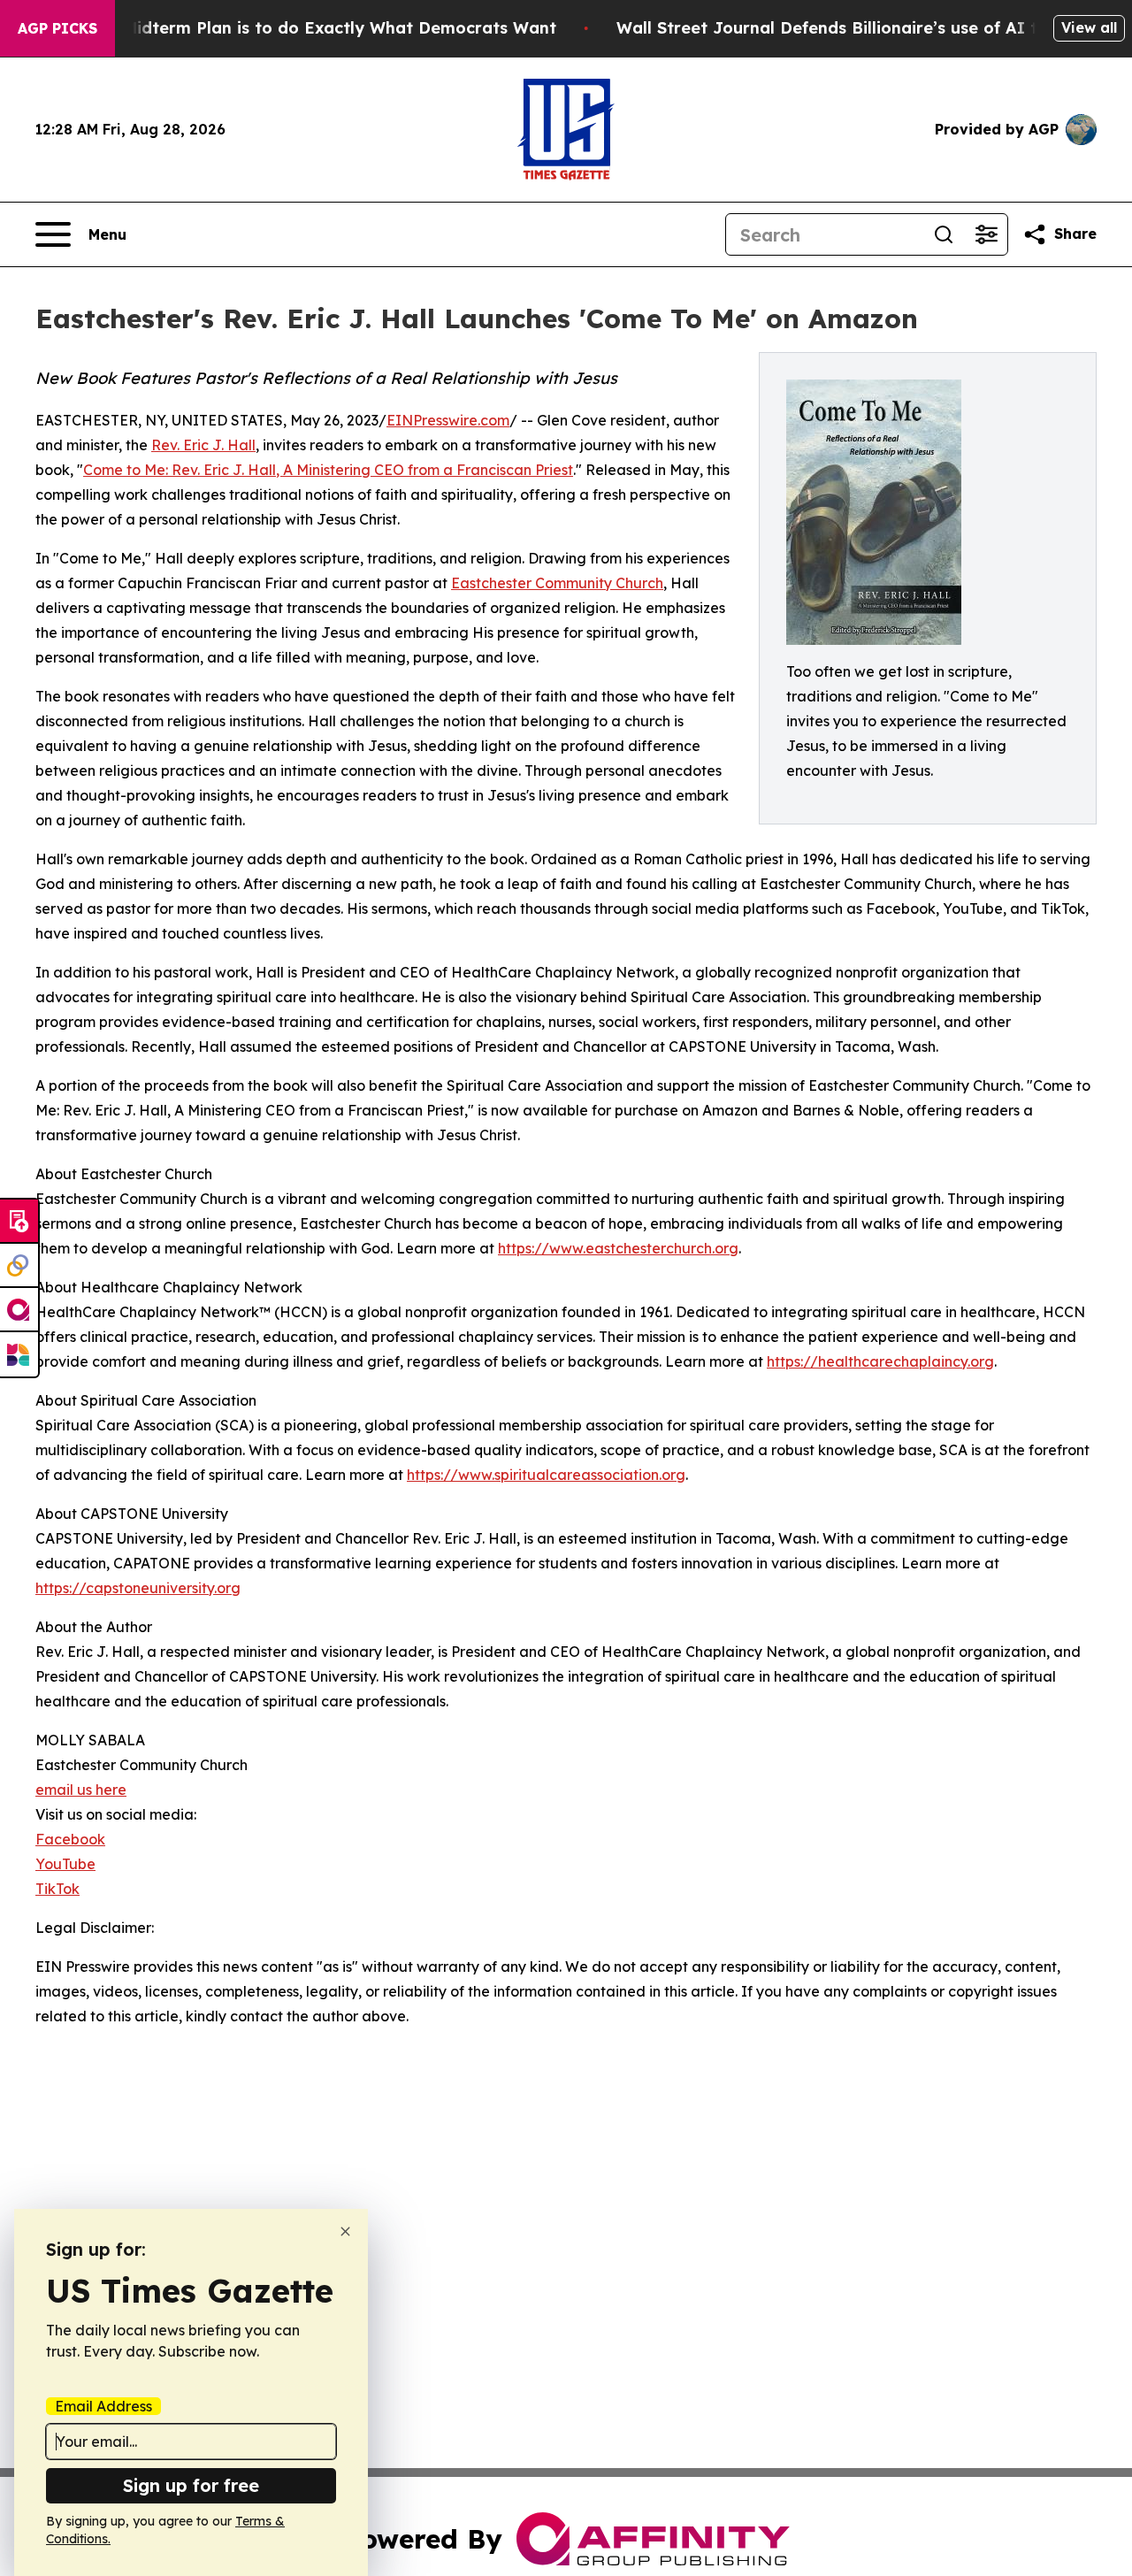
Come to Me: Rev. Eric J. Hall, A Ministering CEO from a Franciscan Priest (328, 470)
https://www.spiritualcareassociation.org (546, 1475)
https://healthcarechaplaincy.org (880, 1361)
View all (1089, 27)
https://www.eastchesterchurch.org (618, 1248)
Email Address (103, 2406)
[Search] (944, 234)
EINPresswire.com (448, 420)
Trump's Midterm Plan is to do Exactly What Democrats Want (305, 28)
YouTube (65, 1864)
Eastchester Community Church (557, 583)
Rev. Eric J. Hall (203, 445)
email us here (81, 1790)
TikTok (57, 1889)
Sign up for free (191, 2485)
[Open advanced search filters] (986, 234)
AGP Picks (57, 28)
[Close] (345, 2231)
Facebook (70, 1839)
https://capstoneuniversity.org (138, 1588)
